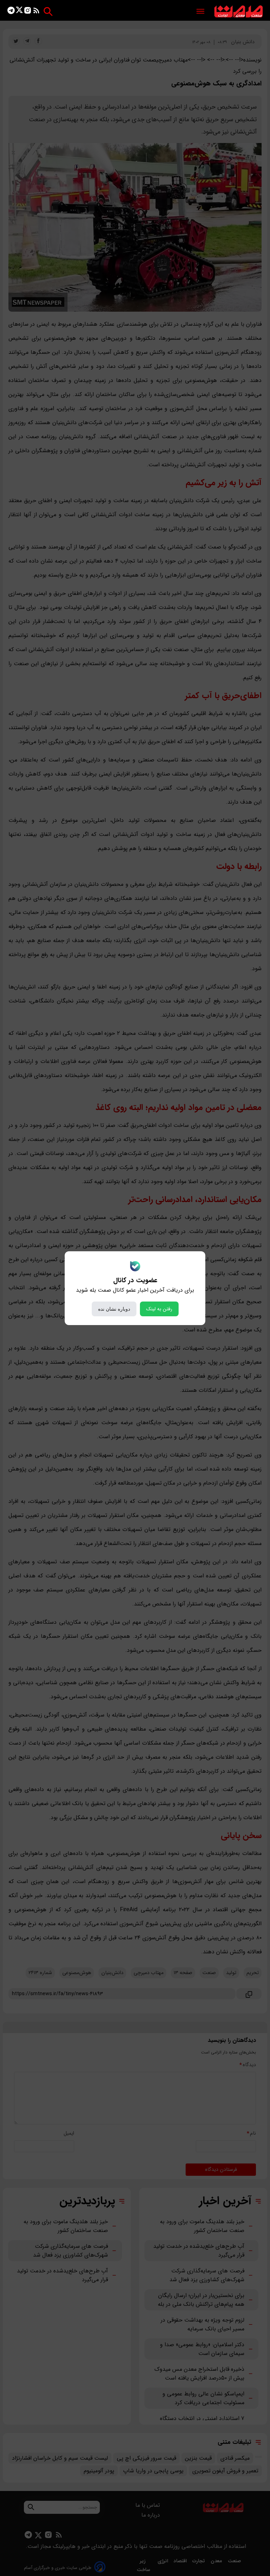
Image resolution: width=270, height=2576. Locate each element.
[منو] (200, 12)
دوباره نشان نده (114, 1309)
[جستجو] (48, 11)
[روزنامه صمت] (239, 12)
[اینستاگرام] (28, 12)
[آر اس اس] (36, 12)
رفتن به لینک (159, 1309)
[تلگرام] (11, 12)
